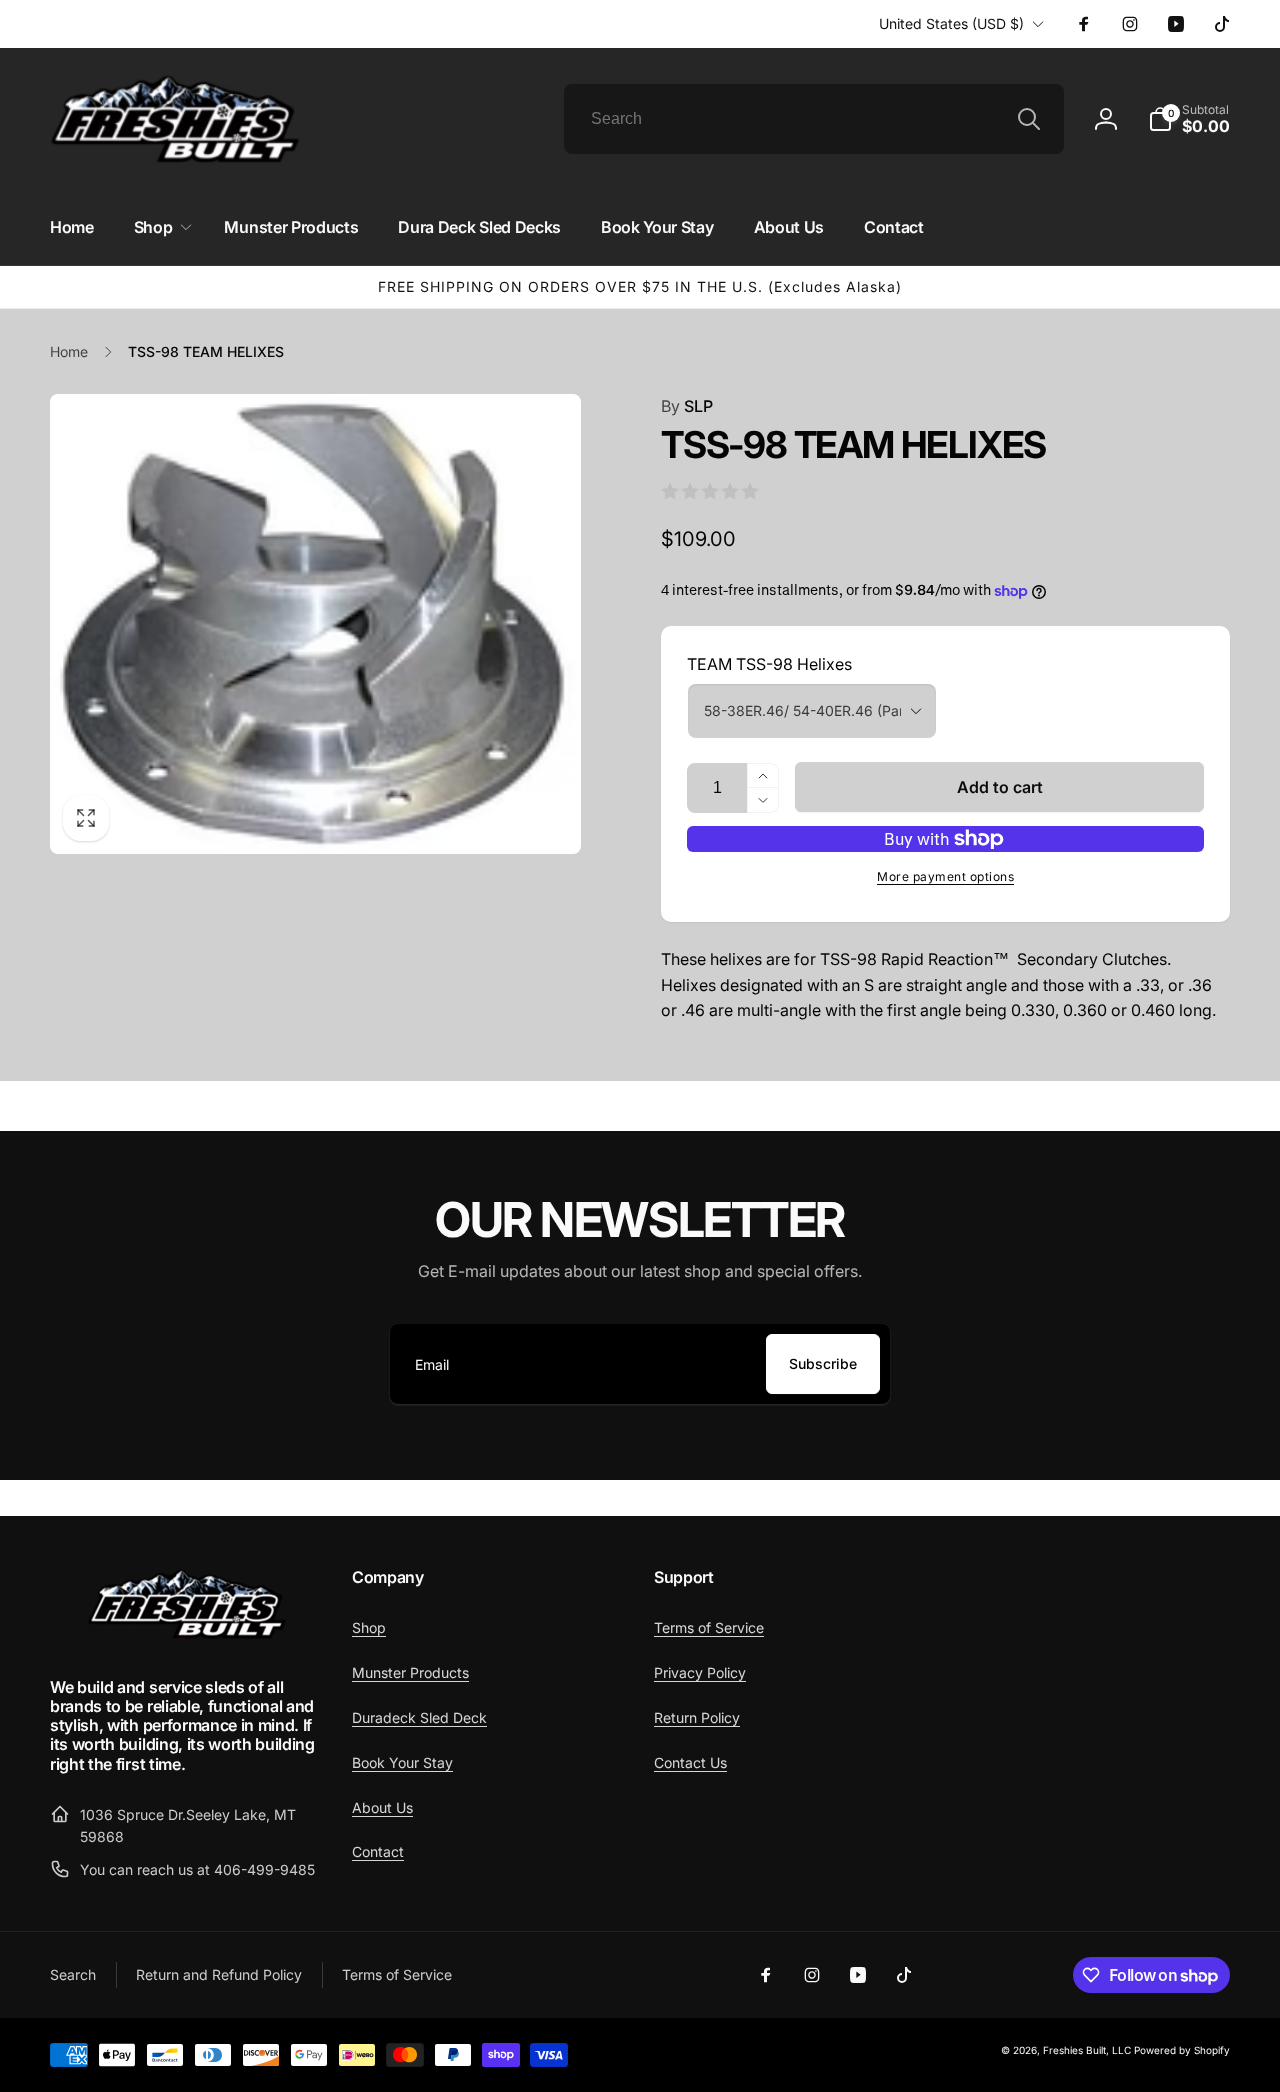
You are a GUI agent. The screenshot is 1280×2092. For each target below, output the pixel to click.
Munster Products (410, 1672)
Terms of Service (709, 1627)
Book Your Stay (402, 1762)
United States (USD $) (951, 23)
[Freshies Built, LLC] (187, 1634)
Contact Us (690, 1762)
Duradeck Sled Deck (419, 1717)
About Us (382, 1807)
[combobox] (814, 119)
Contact (378, 1851)
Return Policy (697, 1717)
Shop (369, 1627)
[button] (1189, 119)
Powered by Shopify (1182, 2050)
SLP (687, 406)
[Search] (1029, 119)
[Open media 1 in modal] (315, 624)
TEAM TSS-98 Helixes (769, 664)
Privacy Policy (700, 1672)
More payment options (945, 876)
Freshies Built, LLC (1087, 2050)
